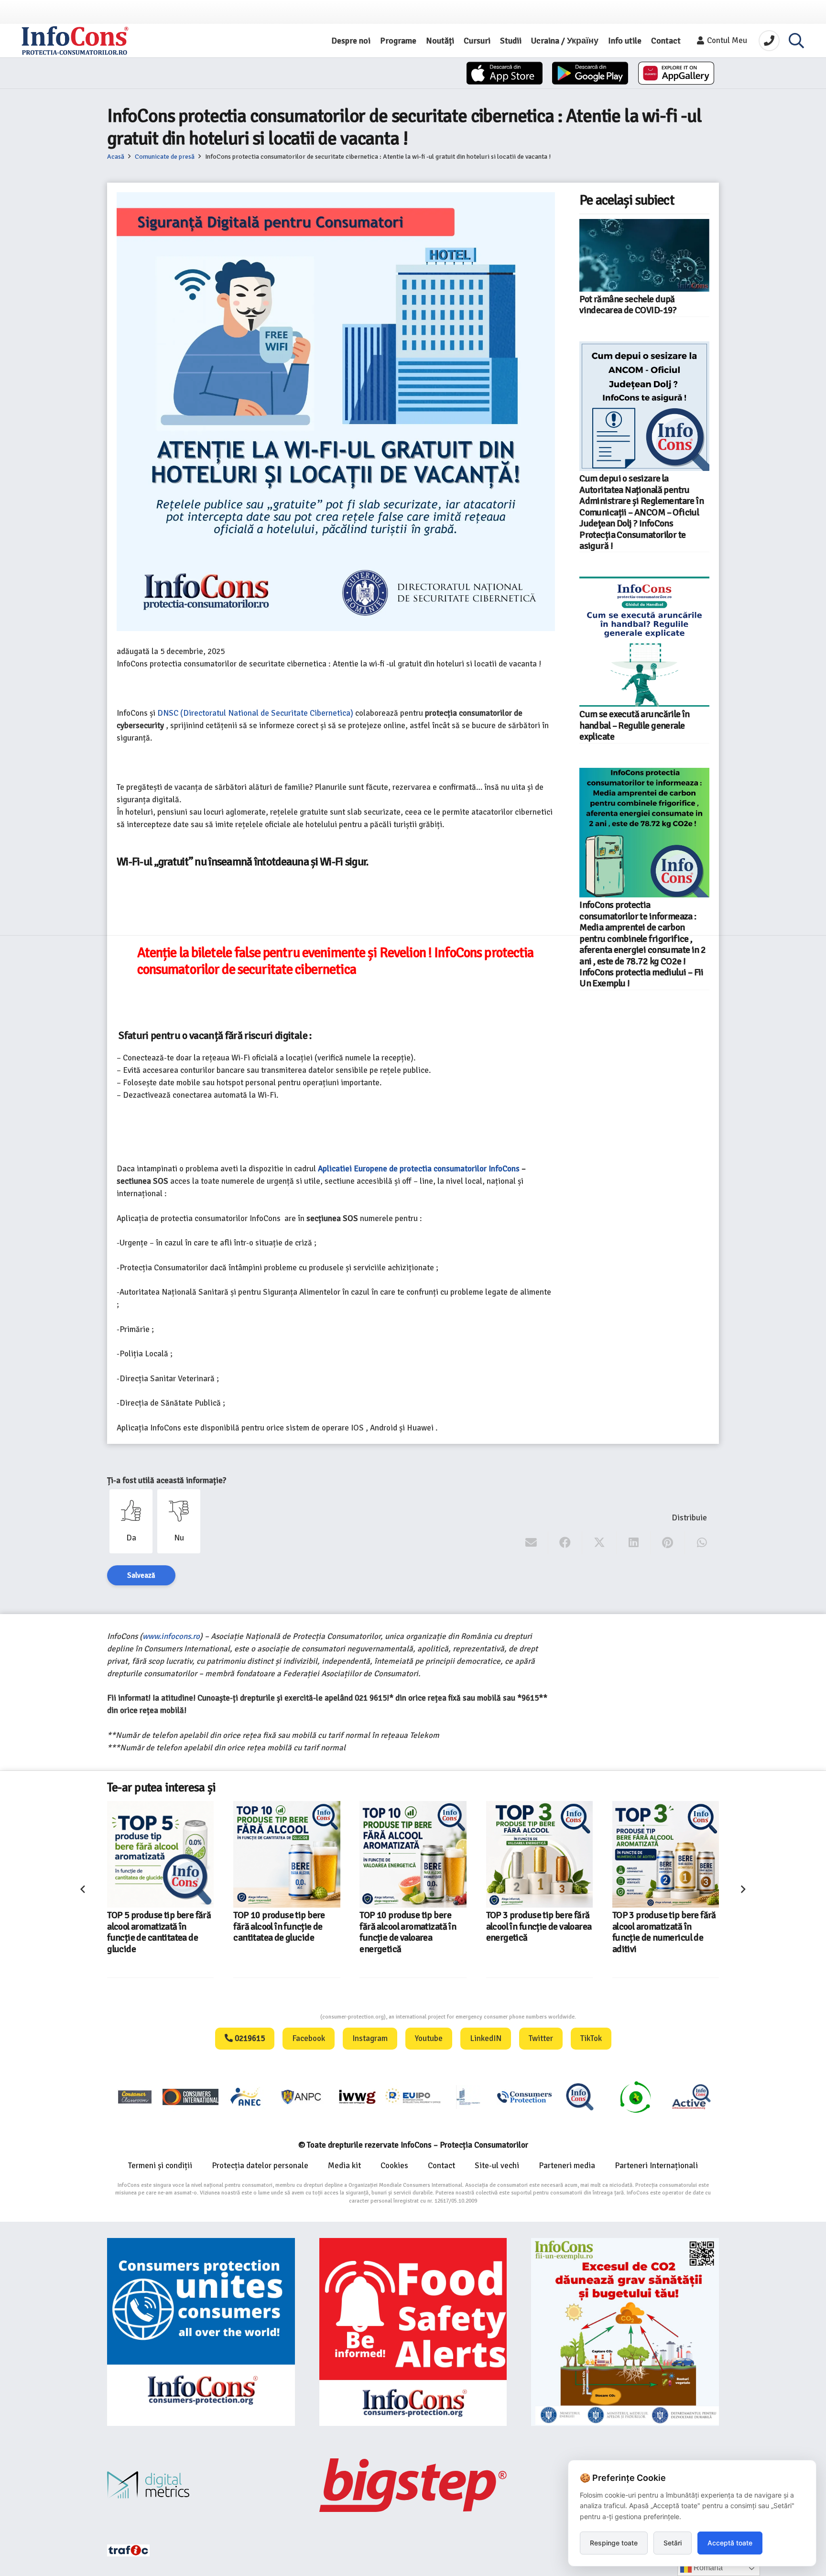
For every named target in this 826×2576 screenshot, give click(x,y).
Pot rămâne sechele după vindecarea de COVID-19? (628, 305)
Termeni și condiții (160, 2166)
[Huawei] (676, 73)
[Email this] (531, 1543)
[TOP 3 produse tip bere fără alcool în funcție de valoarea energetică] (413, 1854)
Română (707, 2568)
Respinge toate (614, 2543)
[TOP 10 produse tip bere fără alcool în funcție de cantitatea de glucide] (160, 1854)
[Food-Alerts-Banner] (413, 2332)
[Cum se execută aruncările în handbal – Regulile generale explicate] (644, 642)
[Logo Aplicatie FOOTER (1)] (580, 2097)
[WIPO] (468, 2097)
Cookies (394, 2166)
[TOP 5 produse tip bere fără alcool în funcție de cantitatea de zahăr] (666, 1854)
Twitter (541, 2038)
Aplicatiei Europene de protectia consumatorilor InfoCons (419, 1169)
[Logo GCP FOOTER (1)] (635, 2097)
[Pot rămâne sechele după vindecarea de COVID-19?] (644, 255)
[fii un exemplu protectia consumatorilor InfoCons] (625, 2332)
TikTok (591, 2038)
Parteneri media (567, 2166)
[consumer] (135, 2097)
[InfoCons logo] (75, 41)
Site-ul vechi (497, 2166)
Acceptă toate (730, 2543)
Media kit (344, 2166)
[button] (796, 41)
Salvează (141, 1575)
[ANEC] (246, 2097)
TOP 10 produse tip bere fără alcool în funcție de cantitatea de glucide (153, 1927)
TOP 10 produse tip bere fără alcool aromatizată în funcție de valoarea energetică (282, 1932)
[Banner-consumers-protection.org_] (201, 2332)
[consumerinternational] (190, 2097)
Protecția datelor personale (260, 2166)
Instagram (370, 2038)
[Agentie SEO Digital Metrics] (201, 2485)
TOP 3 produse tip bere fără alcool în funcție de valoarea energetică (413, 1927)
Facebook (309, 2038)
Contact (441, 2166)
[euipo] (357, 2097)
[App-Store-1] (590, 73)
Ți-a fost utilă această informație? (167, 1480)
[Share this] (565, 1543)
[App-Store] (505, 73)
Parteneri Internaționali (656, 2166)
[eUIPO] (413, 2097)
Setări (673, 2543)
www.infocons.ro (171, 1636)
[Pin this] (668, 1543)
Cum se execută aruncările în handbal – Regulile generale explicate (635, 726)
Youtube (429, 2038)
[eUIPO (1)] (524, 2097)
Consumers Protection (284, 2017)
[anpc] (302, 2097)
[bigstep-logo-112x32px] (413, 2485)
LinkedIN (486, 2038)
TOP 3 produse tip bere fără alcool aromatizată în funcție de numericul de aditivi (538, 1932)
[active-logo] (691, 2096)
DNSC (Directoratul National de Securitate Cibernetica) (255, 713)
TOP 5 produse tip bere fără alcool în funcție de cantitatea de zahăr (664, 1927)
